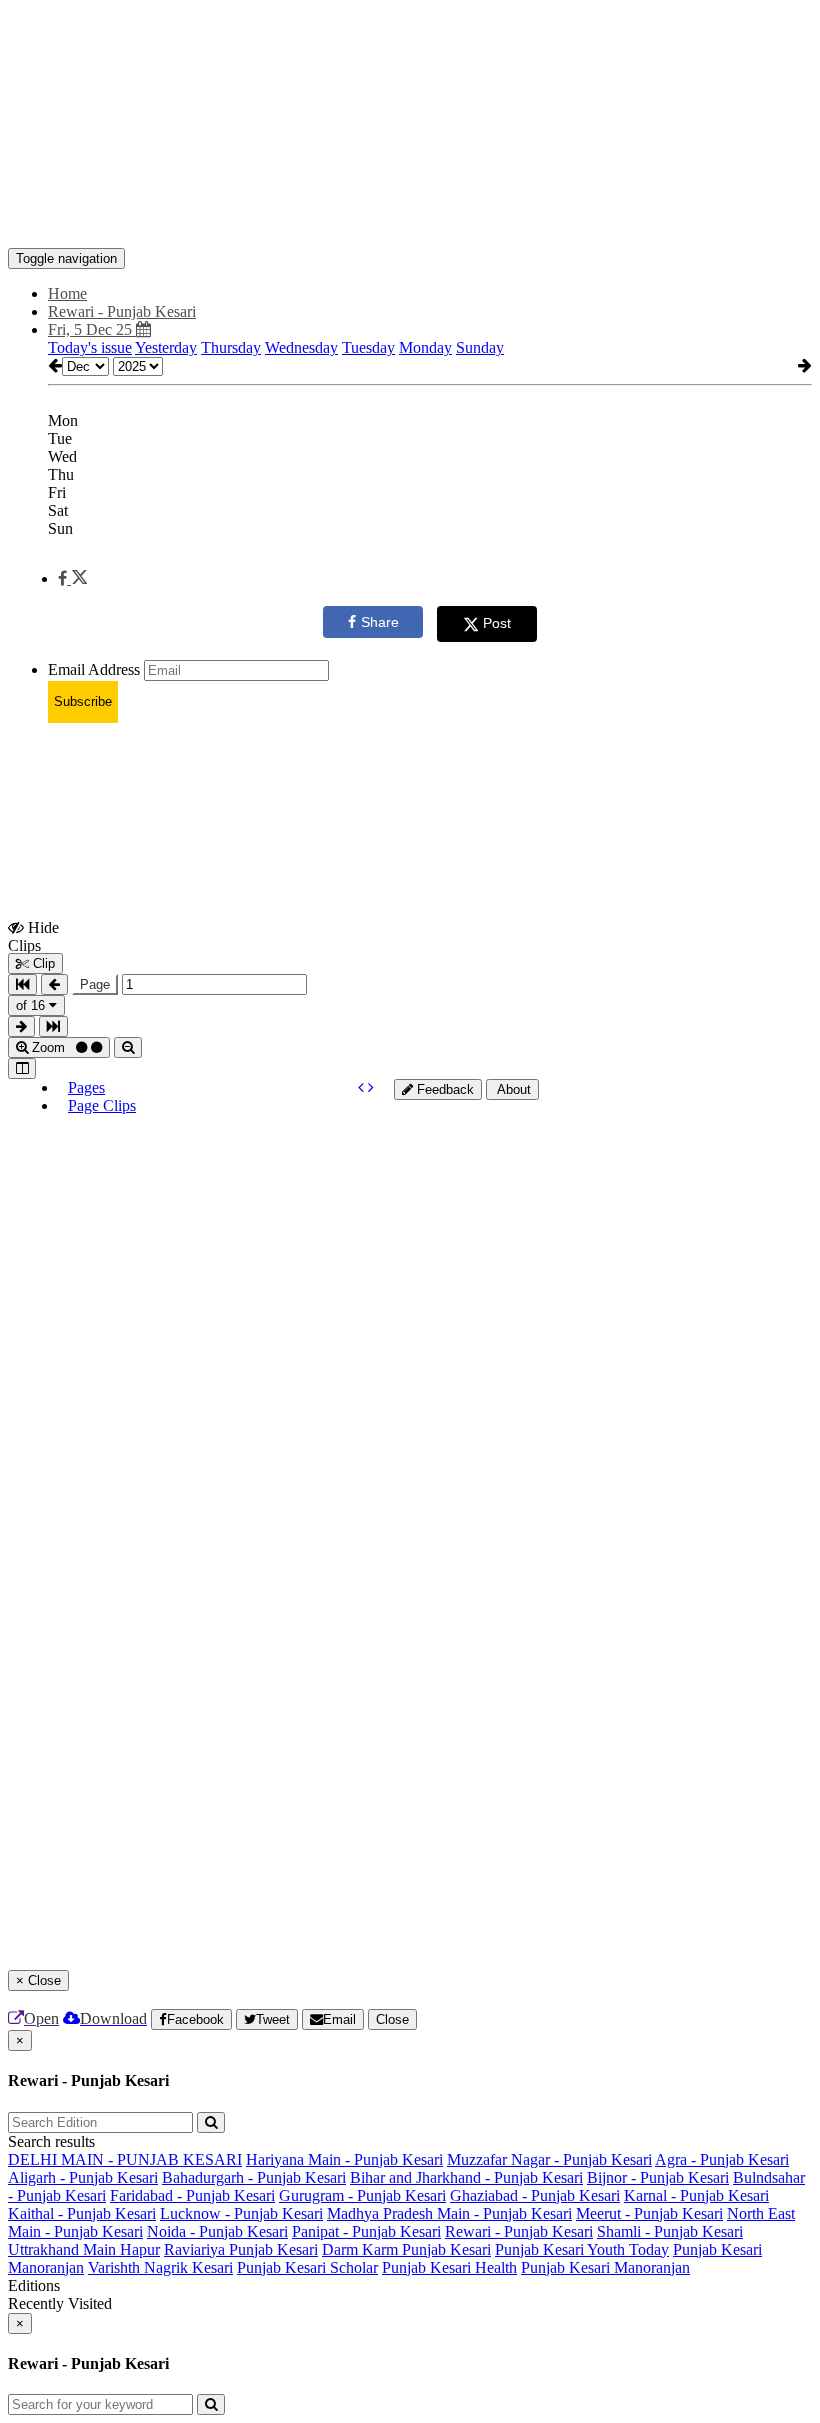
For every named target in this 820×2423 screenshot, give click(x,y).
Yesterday (166, 347)
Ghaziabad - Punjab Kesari (535, 2195)
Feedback (443, 1089)
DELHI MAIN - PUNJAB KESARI (125, 2159)
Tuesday (368, 347)
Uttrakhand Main (64, 2249)
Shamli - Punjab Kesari (670, 2231)
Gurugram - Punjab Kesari (362, 2195)
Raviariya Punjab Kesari (241, 2249)
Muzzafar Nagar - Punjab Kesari (549, 2159)
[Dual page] (22, 1068)
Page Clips (102, 1105)
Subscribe (83, 701)
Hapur (140, 2249)
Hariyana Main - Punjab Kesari (344, 2159)
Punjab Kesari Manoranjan (605, 2267)
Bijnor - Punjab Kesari (658, 2177)
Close (392, 2019)
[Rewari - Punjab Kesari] (410, 218)
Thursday (231, 347)
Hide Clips (33, 936)
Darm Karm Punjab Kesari (406, 2249)
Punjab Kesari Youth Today (582, 2249)
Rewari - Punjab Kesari (519, 2231)
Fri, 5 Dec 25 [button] (92, 329)
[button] (72, 578)
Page (95, 984)
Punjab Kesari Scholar (307, 2267)
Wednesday (301, 347)
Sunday (480, 347)
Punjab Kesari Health (449, 2267)
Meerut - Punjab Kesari (649, 2213)
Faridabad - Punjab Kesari (192, 2195)
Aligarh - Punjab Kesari (83, 2177)
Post (497, 623)
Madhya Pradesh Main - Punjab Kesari (449, 2213)
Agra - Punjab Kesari (722, 2159)
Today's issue (90, 347)
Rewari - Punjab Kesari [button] (122, 311)
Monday (425, 347)
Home (67, 293)
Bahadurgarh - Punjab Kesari (254, 2177)
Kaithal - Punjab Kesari (82, 2213)
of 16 (32, 1005)
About (512, 1089)
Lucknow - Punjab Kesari (241, 2213)
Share (380, 622)
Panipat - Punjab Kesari (366, 2231)
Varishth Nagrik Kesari (160, 2267)
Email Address (94, 669)
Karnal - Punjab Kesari (696, 2195)
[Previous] (363, 1087)
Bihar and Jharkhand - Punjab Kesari (466, 2177)
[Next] (371, 1087)
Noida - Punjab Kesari (217, 2231)
